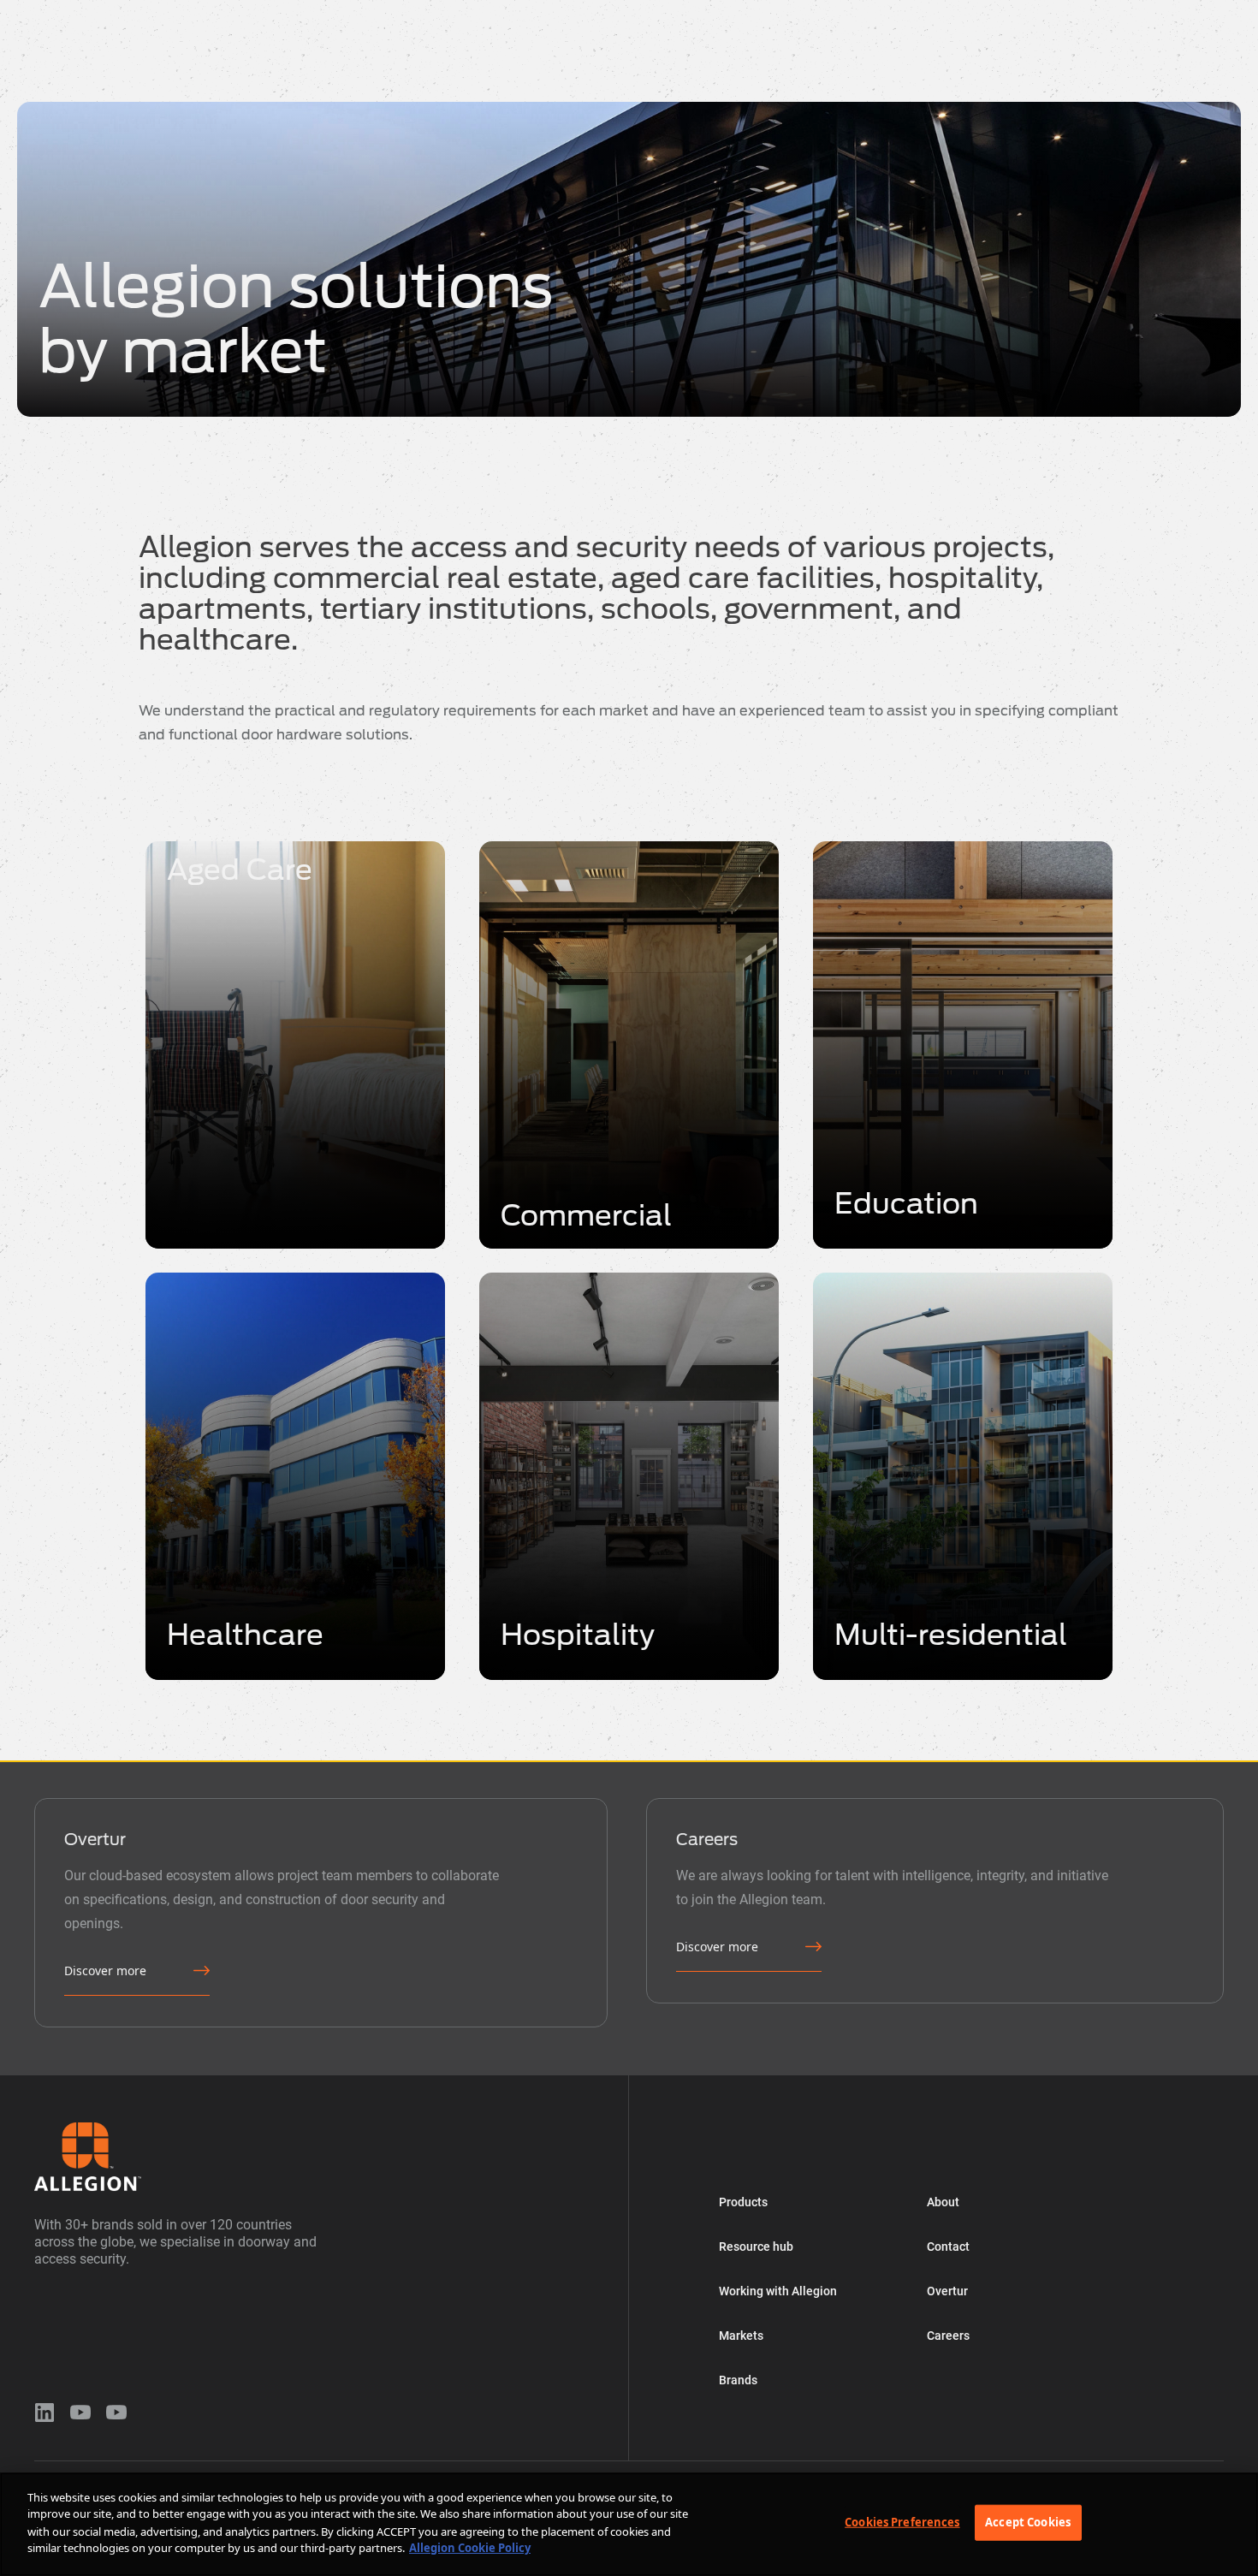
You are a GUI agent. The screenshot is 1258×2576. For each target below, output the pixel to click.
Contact (948, 2247)
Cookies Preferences (902, 2522)
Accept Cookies (1028, 2522)
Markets (533, 12)
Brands (616, 12)
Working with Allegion (412, 12)
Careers (948, 2336)
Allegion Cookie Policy (470, 2547)
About (693, 12)
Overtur (771, 12)
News (849, 12)
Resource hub (277, 12)
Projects (927, 12)
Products (174, 12)
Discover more (105, 1971)
